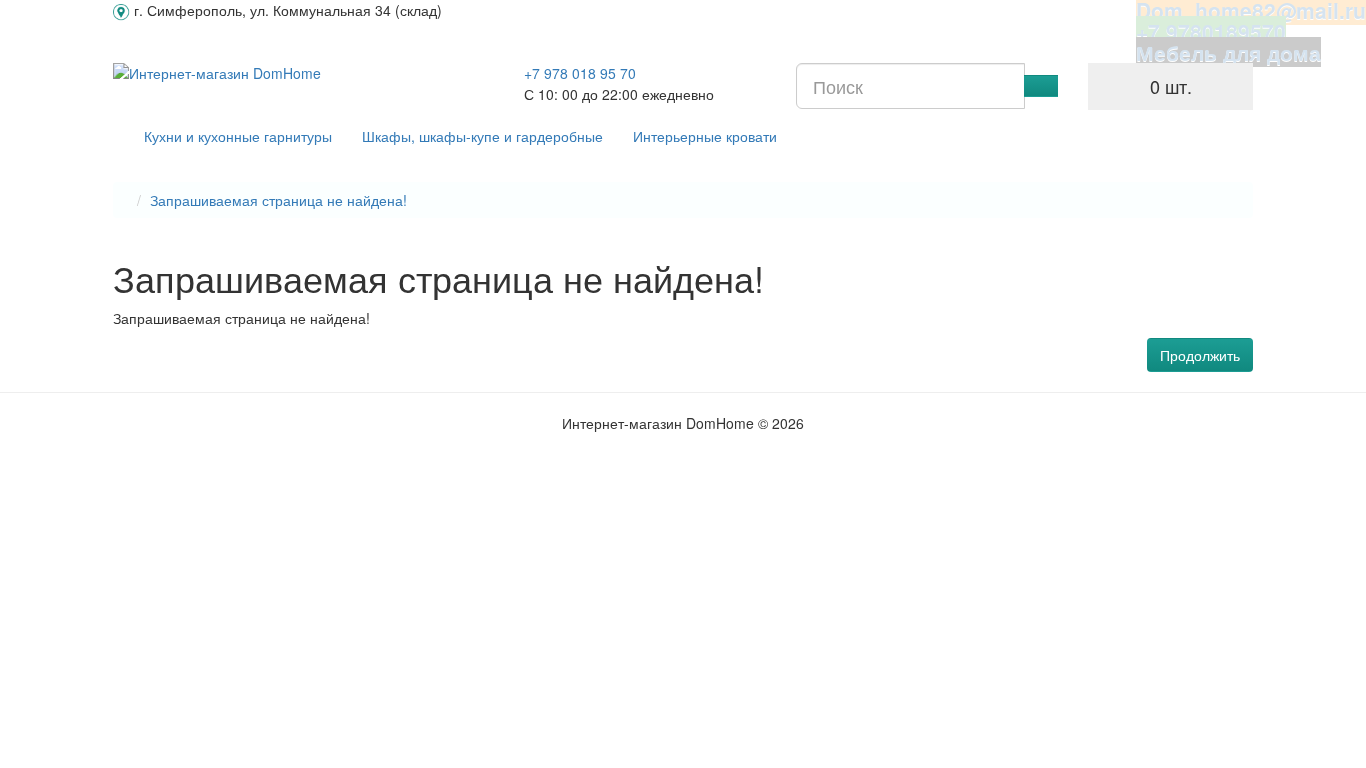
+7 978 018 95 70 (580, 73)
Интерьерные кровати (705, 136)
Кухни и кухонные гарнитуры (238, 136)
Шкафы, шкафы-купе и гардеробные (482, 136)
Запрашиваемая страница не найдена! (278, 200)
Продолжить (1200, 355)
